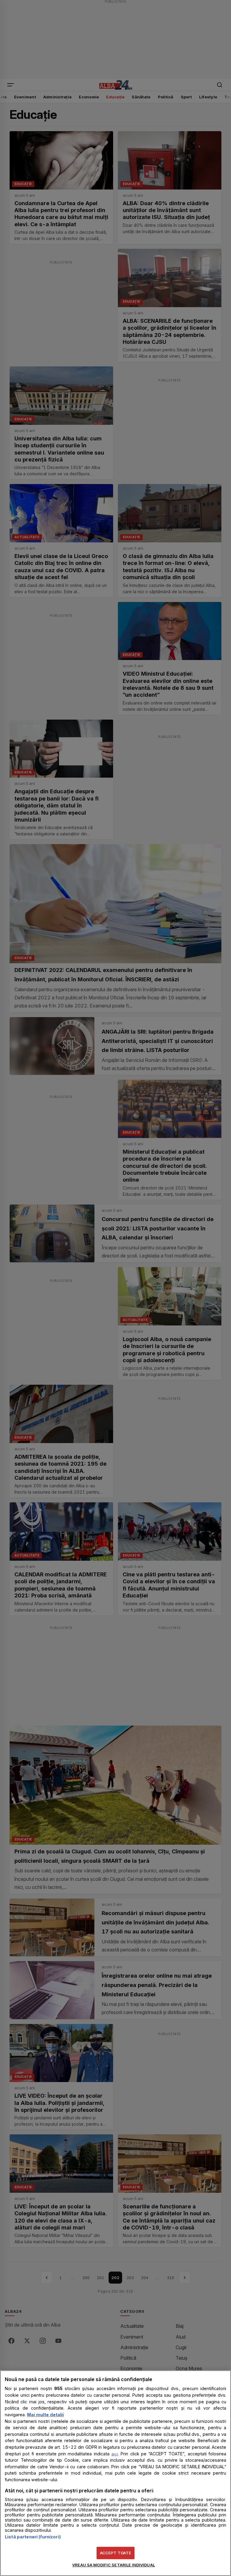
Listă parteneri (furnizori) (33, 2537)
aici (115, 2454)
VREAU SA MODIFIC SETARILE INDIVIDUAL (114, 2565)
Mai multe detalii (45, 2415)
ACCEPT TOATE (116, 2553)
